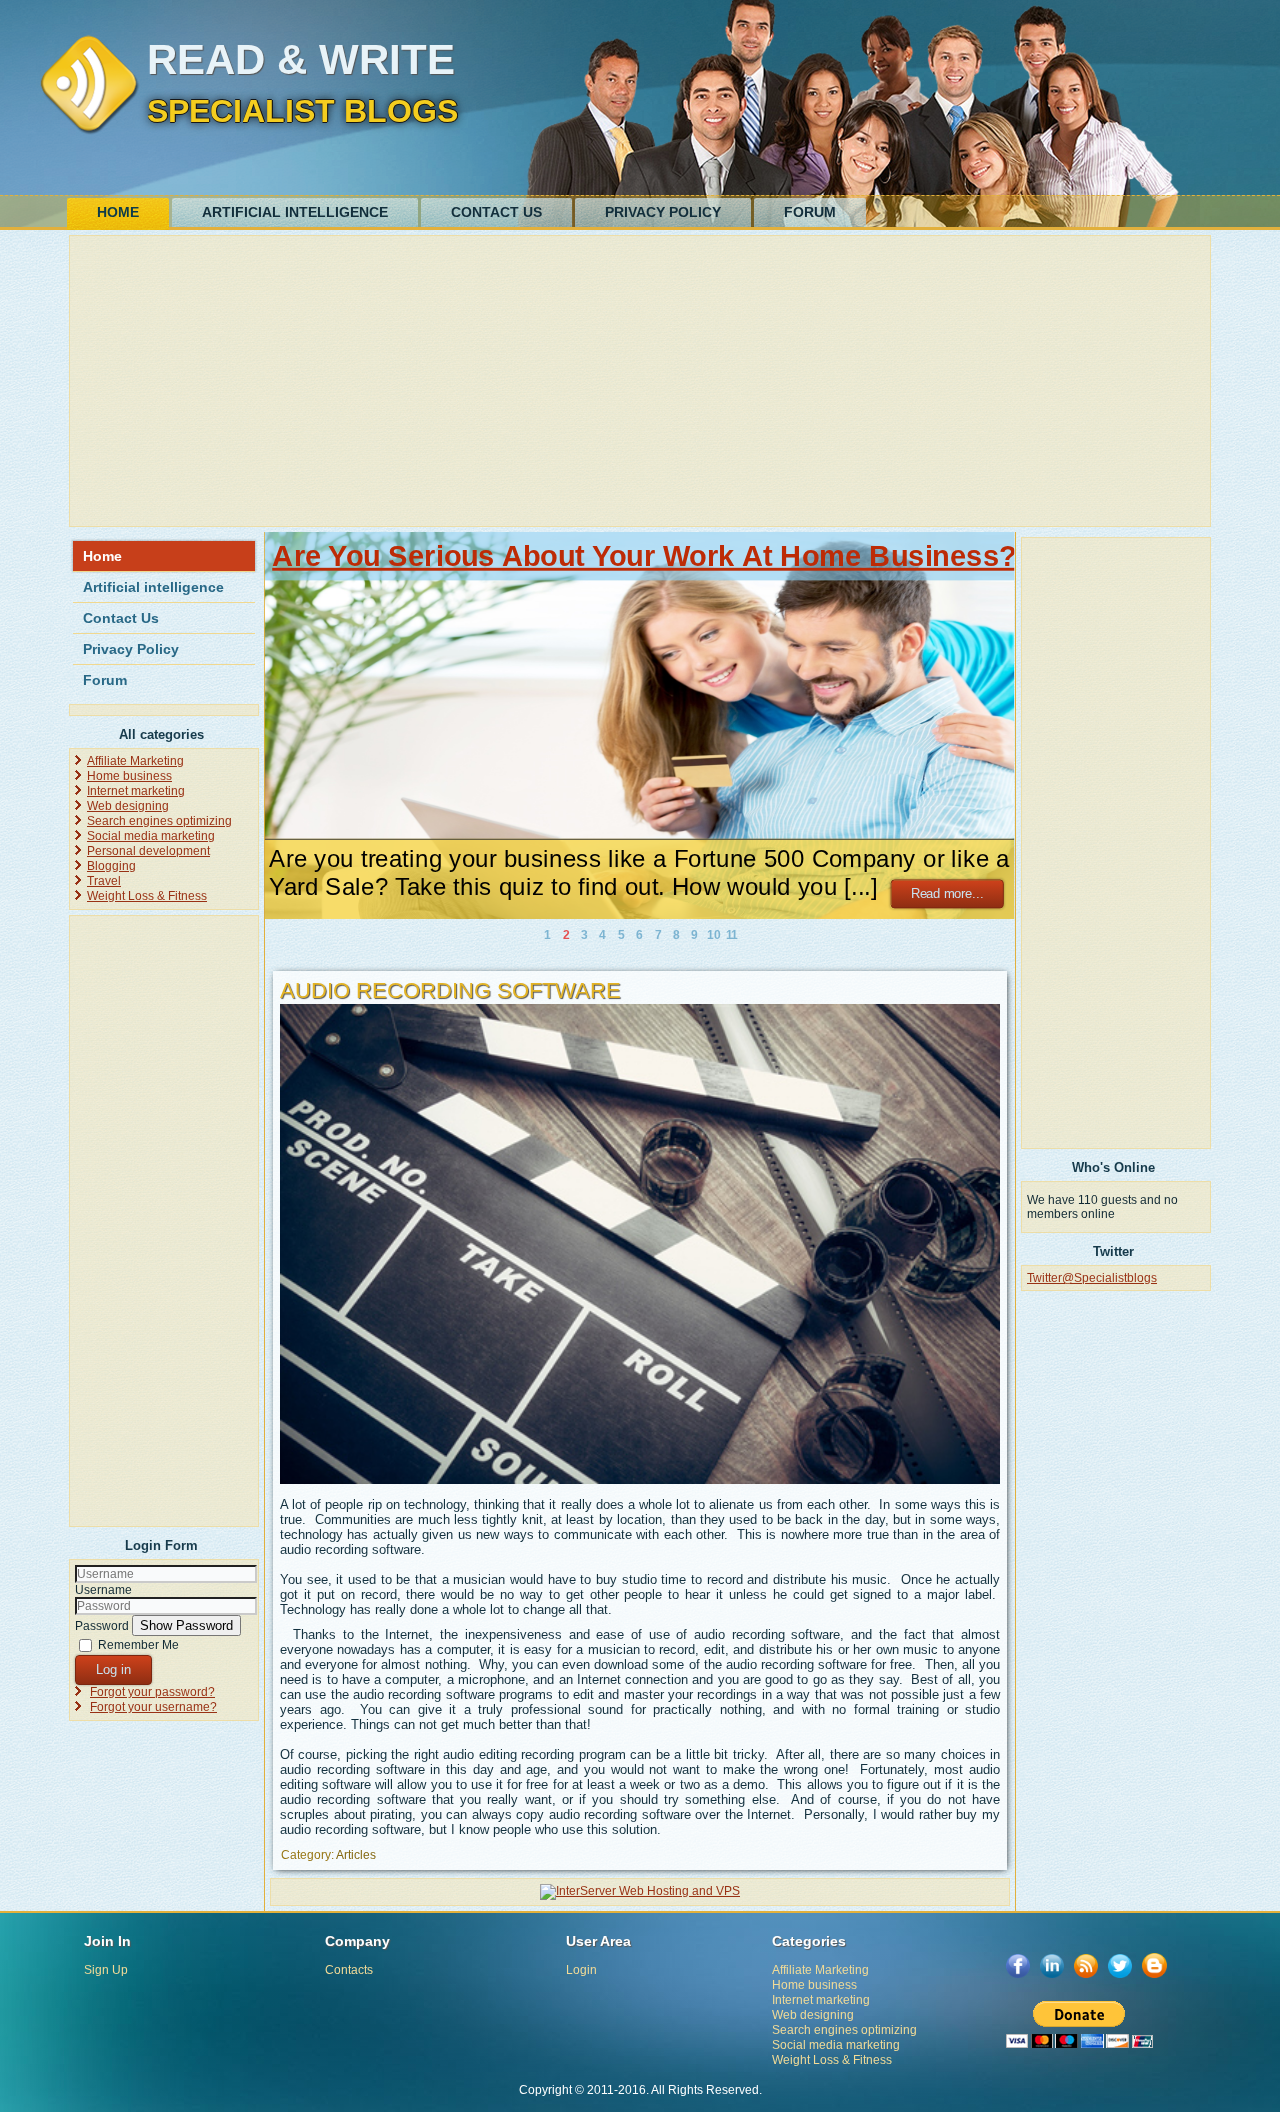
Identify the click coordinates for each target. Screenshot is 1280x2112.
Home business (129, 776)
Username (103, 1590)
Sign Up (106, 1970)
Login (581, 1970)
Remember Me (138, 1645)
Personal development (148, 851)
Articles (356, 1855)
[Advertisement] (640, 381)
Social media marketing (151, 836)
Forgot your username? (153, 1707)
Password (102, 1626)
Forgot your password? (152, 1692)
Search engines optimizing (159, 821)
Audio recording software (450, 990)
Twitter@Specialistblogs (1092, 1278)
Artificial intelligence (295, 212)
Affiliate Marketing (135, 761)
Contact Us (496, 212)
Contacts (349, 1970)
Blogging (111, 866)
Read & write (301, 59)
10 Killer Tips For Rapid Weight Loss (521, 556)
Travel (104, 881)
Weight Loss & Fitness (147, 896)
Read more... (947, 893)
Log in (113, 1669)
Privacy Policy (663, 212)
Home (118, 212)
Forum (810, 212)
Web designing (128, 806)
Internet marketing (136, 791)
